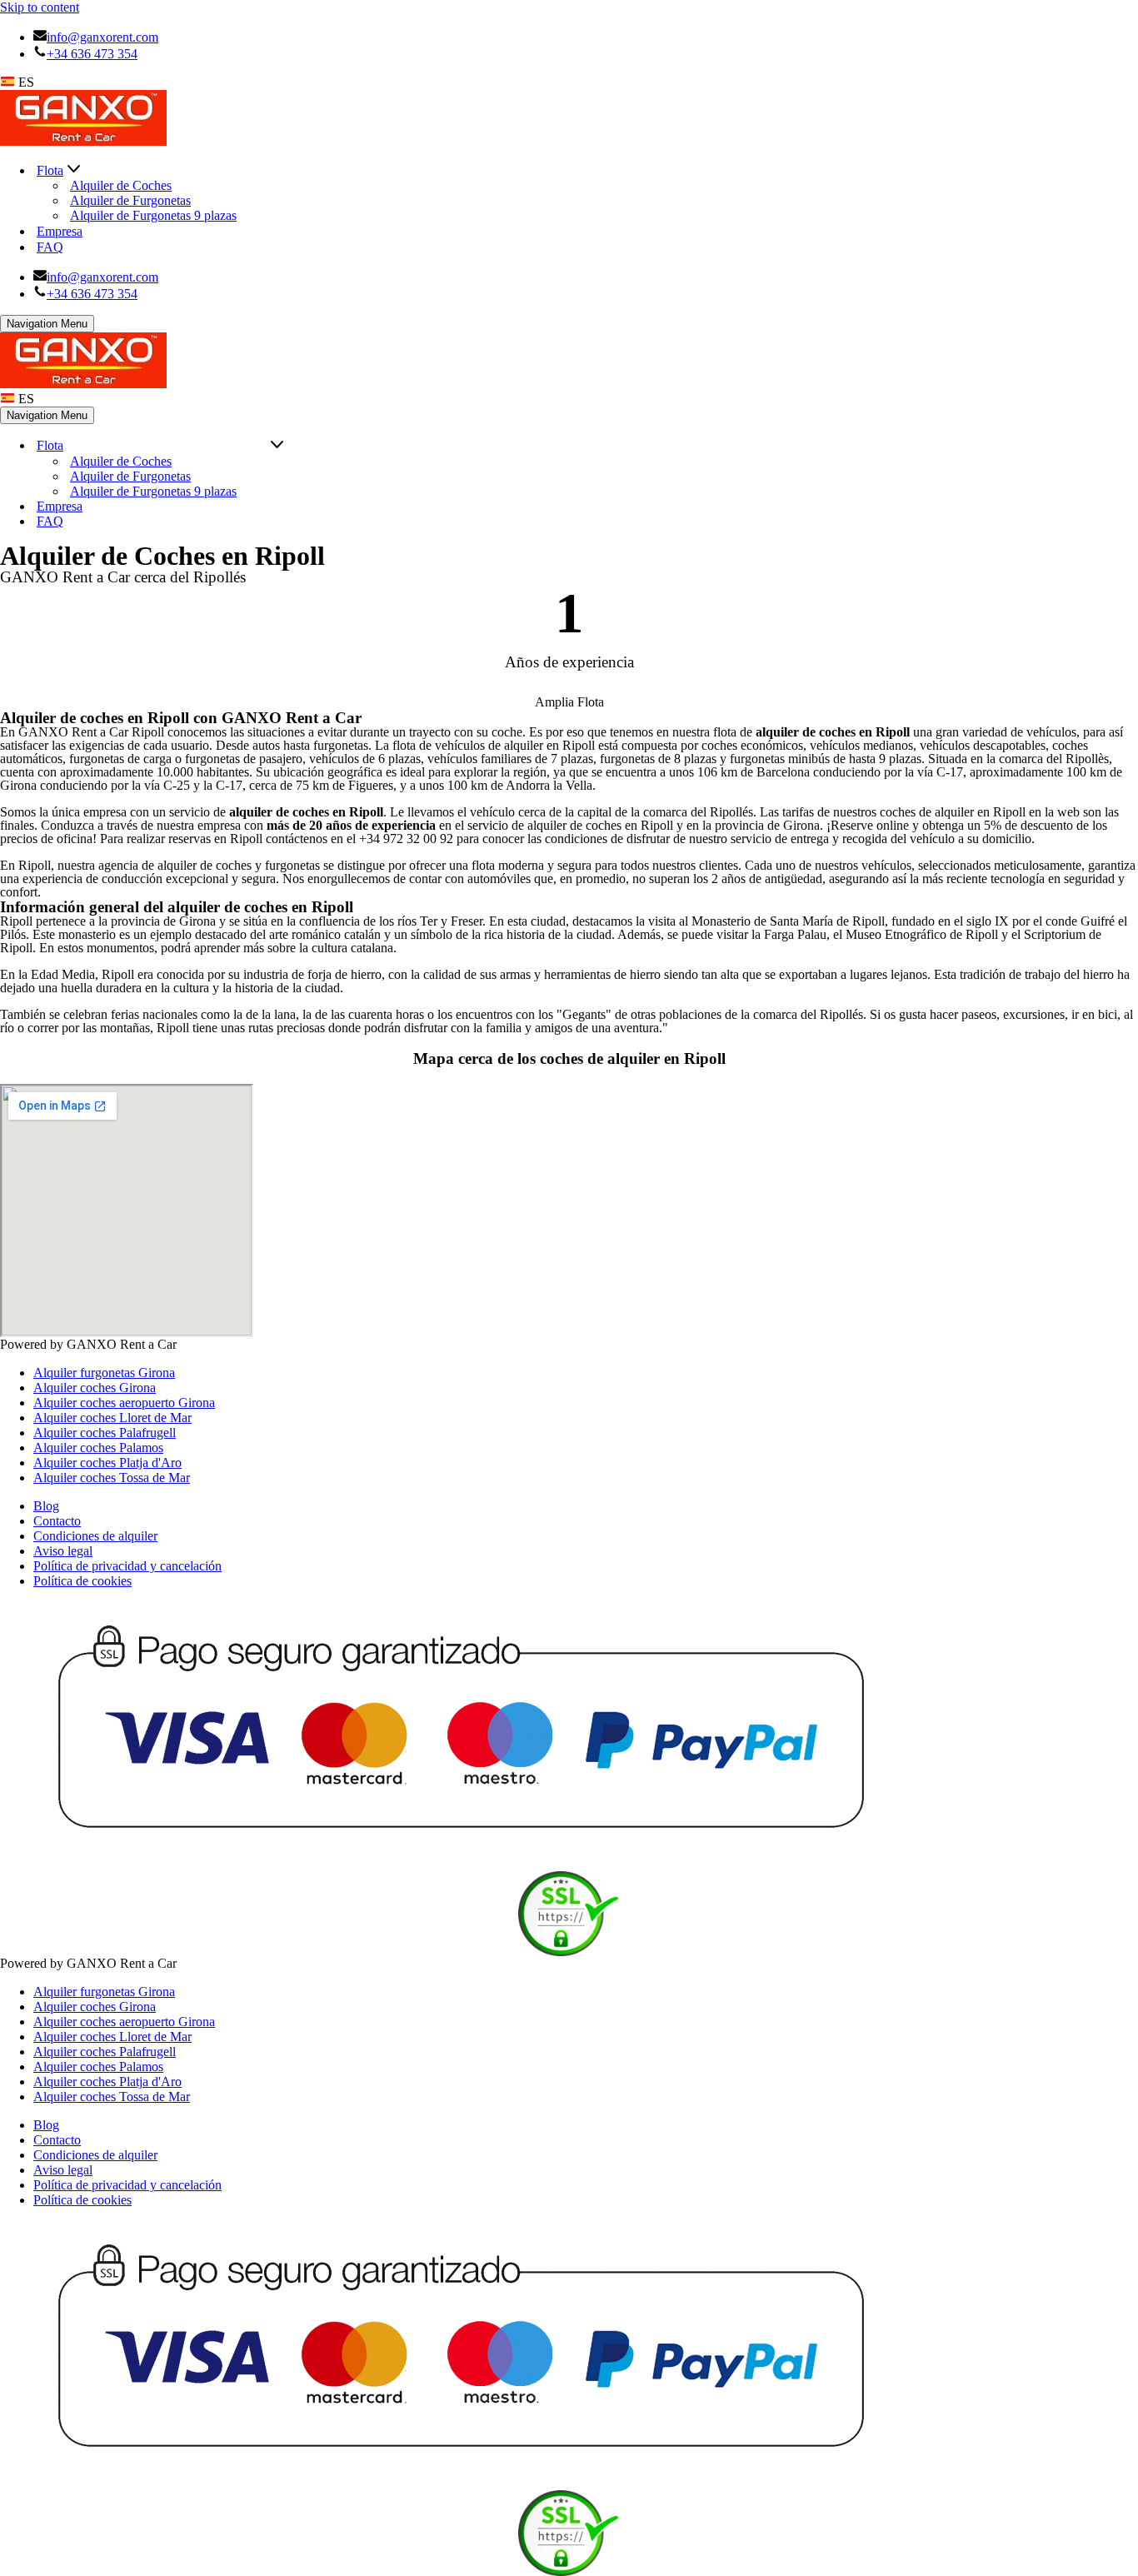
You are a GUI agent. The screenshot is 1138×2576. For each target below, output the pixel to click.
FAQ (50, 247)
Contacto (57, 1521)
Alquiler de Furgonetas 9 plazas (153, 215)
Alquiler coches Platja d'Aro (107, 1463)
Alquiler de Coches (121, 185)
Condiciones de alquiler (95, 1536)
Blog (46, 1506)
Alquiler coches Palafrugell (105, 1433)
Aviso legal (63, 1551)
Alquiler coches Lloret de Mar (112, 1418)
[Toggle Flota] (277, 446)
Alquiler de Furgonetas (130, 200)
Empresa (60, 231)
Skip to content (40, 7)
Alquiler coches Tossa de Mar (112, 1478)
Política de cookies (82, 1581)
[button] (74, 170)
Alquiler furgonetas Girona (104, 1373)
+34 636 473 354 (92, 54)
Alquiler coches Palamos (98, 1448)
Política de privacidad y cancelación (127, 1566)
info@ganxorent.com (102, 37)
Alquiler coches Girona (95, 1388)
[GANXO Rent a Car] (83, 141)
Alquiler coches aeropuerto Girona (124, 1403)
